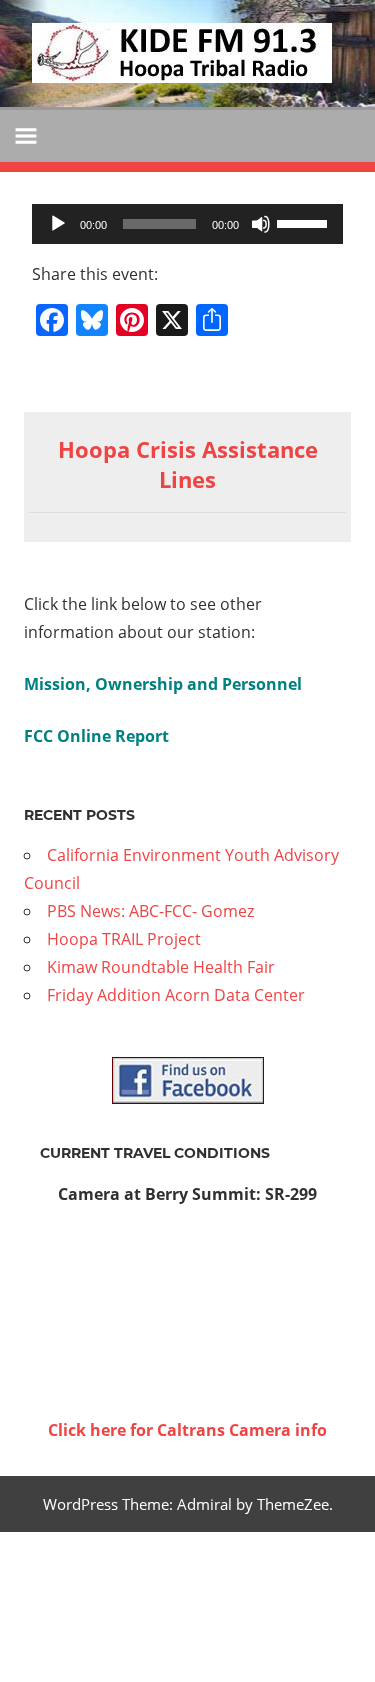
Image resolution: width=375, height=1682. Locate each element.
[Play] (58, 224)
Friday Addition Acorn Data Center (176, 995)
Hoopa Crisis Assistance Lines (188, 464)
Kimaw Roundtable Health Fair (161, 967)
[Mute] (261, 224)
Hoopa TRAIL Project (124, 939)
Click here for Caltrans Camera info (187, 1430)
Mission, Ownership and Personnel (163, 684)
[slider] (305, 222)
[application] (187, 224)
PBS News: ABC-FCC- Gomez (150, 911)
